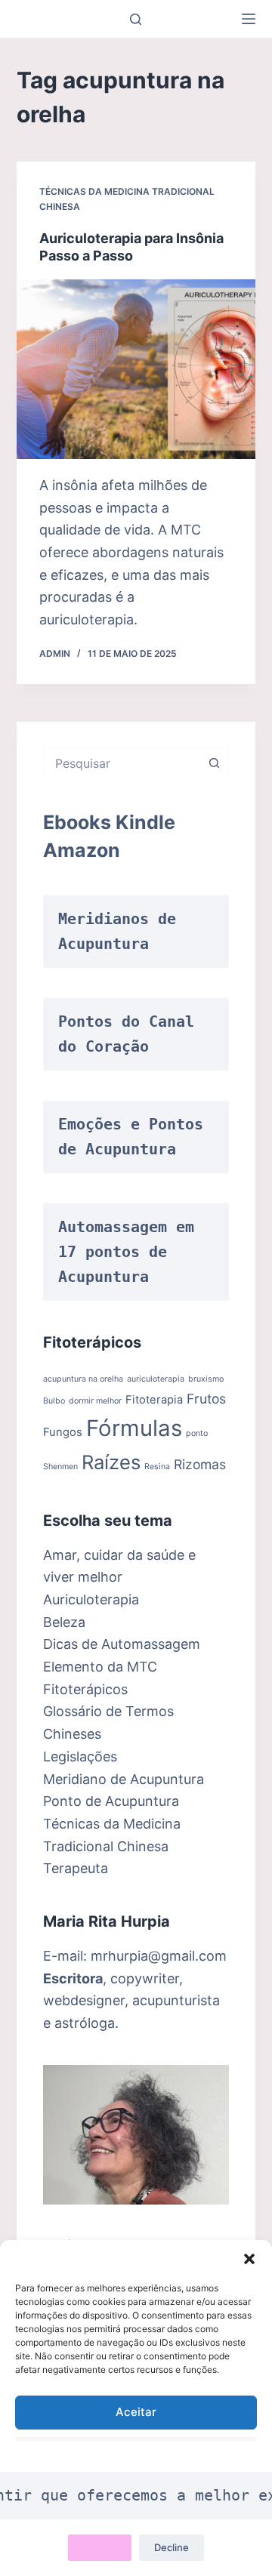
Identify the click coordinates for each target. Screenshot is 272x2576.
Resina (157, 1467)
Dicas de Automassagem (122, 1644)
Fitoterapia (154, 1400)
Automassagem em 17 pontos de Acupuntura (131, 1252)
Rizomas (200, 1464)
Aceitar (136, 2412)
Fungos (63, 1432)
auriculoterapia (156, 1379)
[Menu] (249, 19)
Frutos (206, 1399)
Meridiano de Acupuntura (124, 1779)
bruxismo (206, 1379)
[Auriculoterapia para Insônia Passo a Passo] (136, 369)
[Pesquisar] (136, 19)
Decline (172, 2547)
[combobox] (122, 763)
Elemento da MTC (100, 1667)
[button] (249, 2259)
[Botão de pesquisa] (214, 763)
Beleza (64, 1622)
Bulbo (54, 1401)
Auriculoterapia (91, 1599)
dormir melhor (95, 1401)
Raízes (111, 1462)
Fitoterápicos (85, 1689)
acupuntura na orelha (83, 1379)
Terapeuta (76, 1868)
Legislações (80, 1756)
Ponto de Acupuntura (111, 1801)
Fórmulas (134, 1428)
